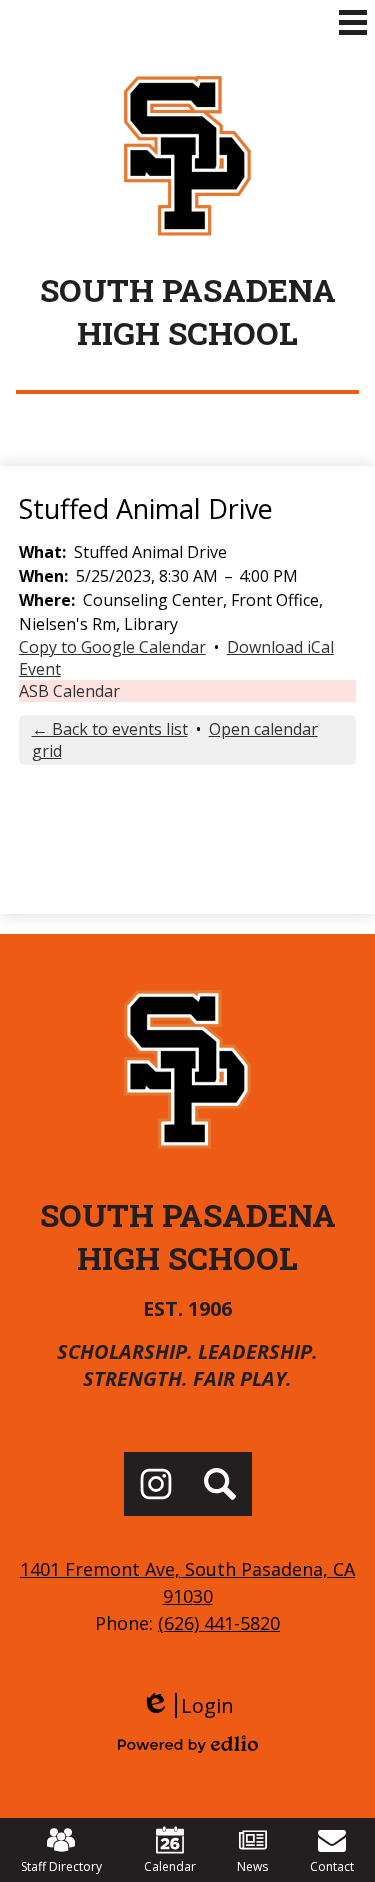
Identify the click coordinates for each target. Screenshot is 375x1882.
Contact (332, 1866)
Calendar (170, 1866)
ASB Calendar (69, 691)
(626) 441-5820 (219, 1623)
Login (187, 1705)
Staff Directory (61, 1866)
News (252, 1866)
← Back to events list (110, 729)
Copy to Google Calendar (112, 647)
